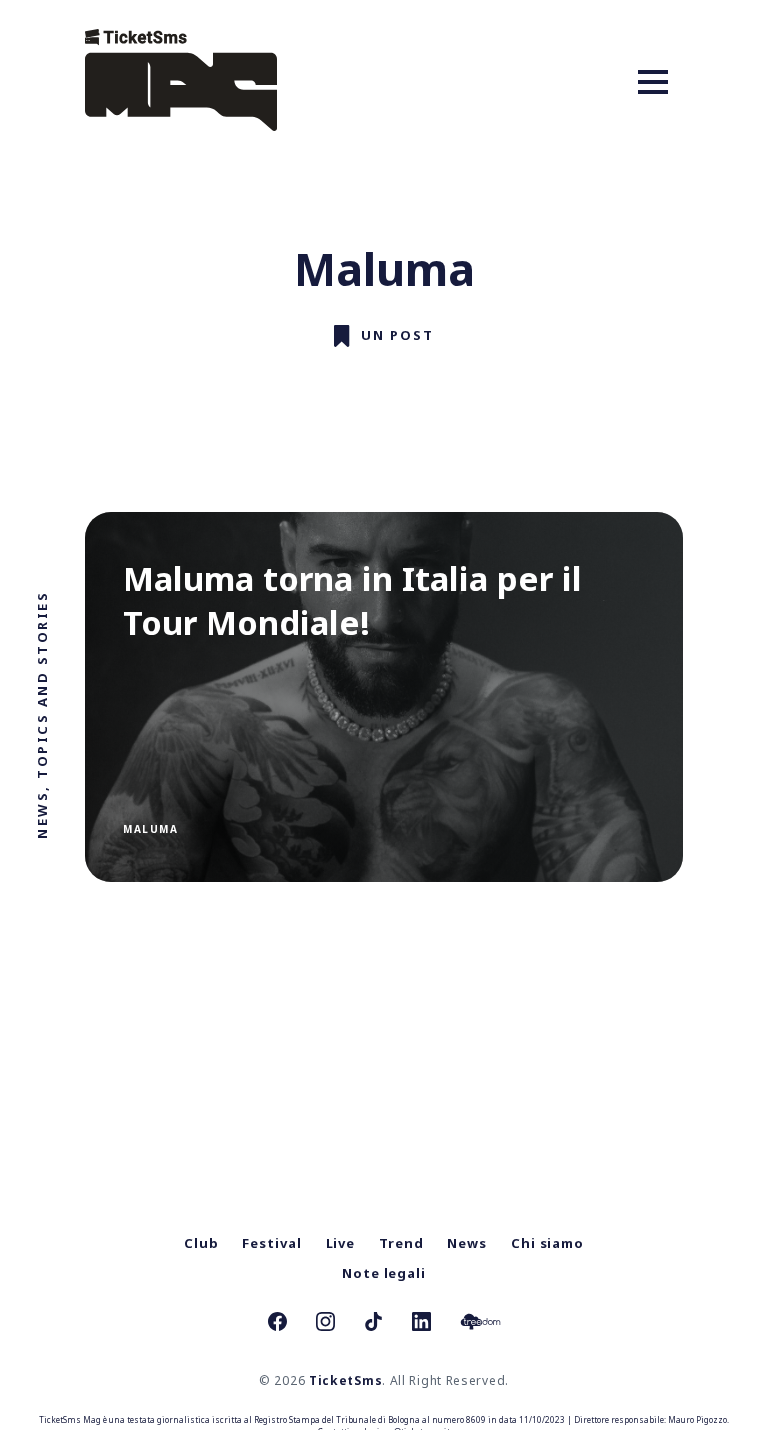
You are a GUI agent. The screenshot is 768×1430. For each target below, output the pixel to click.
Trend (401, 1243)
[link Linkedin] (421, 1324)
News (467, 1243)
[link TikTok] (373, 1324)
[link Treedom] (480, 1324)
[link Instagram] (325, 1324)
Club (201, 1243)
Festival (271, 1243)
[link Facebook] (277, 1324)
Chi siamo (547, 1243)
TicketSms (345, 1380)
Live (341, 1243)
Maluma (150, 829)
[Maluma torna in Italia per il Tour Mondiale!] (384, 697)
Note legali (384, 1273)
